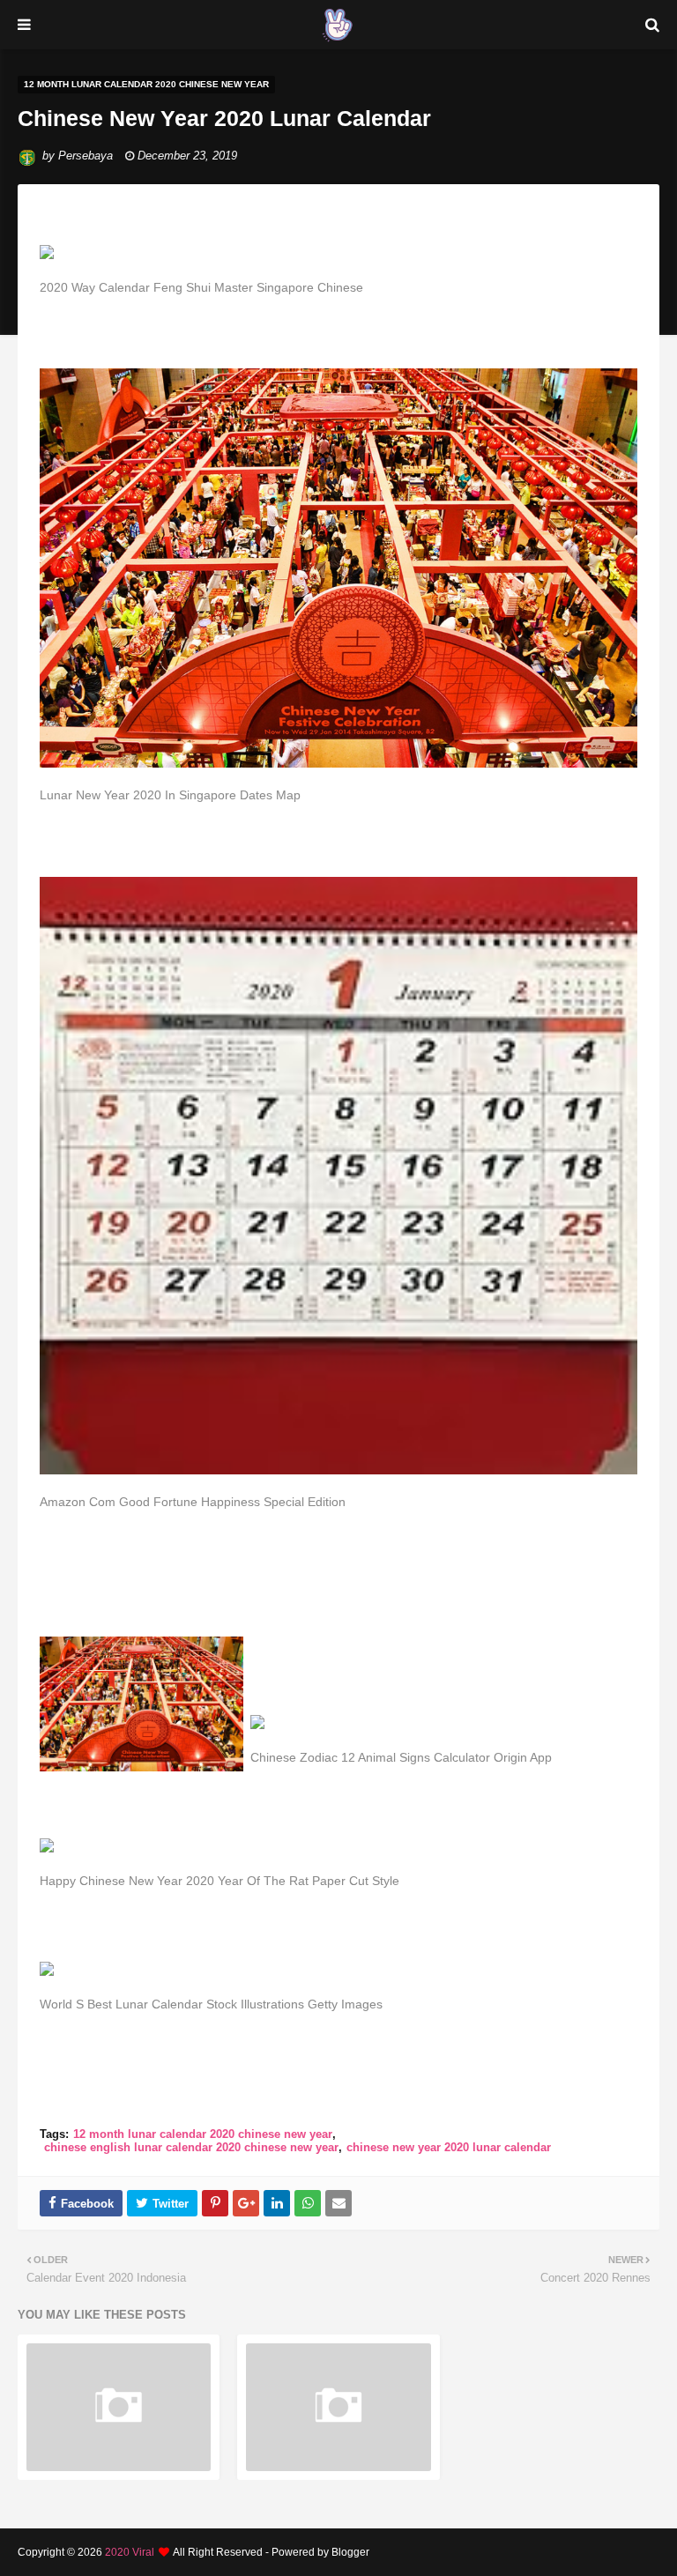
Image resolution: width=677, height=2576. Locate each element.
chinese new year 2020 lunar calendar (449, 2147)
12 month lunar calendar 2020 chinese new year (203, 2134)
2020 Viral (130, 2552)
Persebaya (86, 156)
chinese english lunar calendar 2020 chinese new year (191, 2147)
